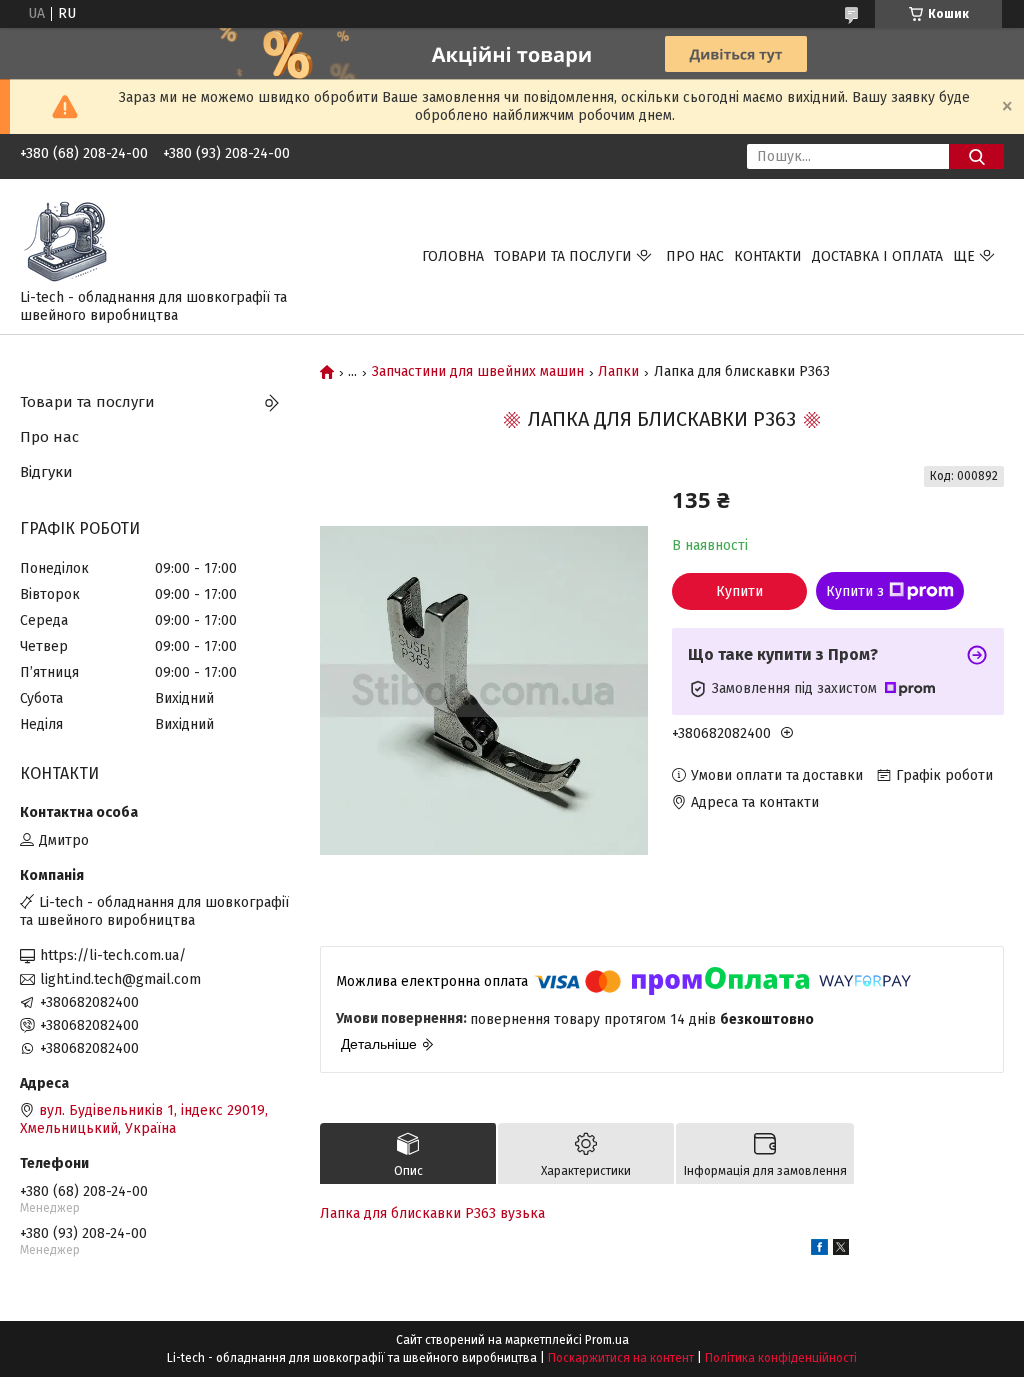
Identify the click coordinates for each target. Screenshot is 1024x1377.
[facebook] (819, 1250)
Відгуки (46, 472)
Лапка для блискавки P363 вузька (432, 1213)
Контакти (768, 256)
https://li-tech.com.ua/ (113, 955)
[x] (841, 1250)
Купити (739, 591)
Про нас (695, 256)
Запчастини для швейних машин (478, 372)
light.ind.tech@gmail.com (120, 979)
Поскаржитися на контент (621, 1358)
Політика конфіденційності (781, 1358)
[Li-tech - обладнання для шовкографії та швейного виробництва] (70, 238)
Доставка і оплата (877, 256)
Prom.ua (607, 1340)
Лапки (618, 372)
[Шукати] (976, 156)
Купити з (855, 591)
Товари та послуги (563, 256)
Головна (453, 256)
